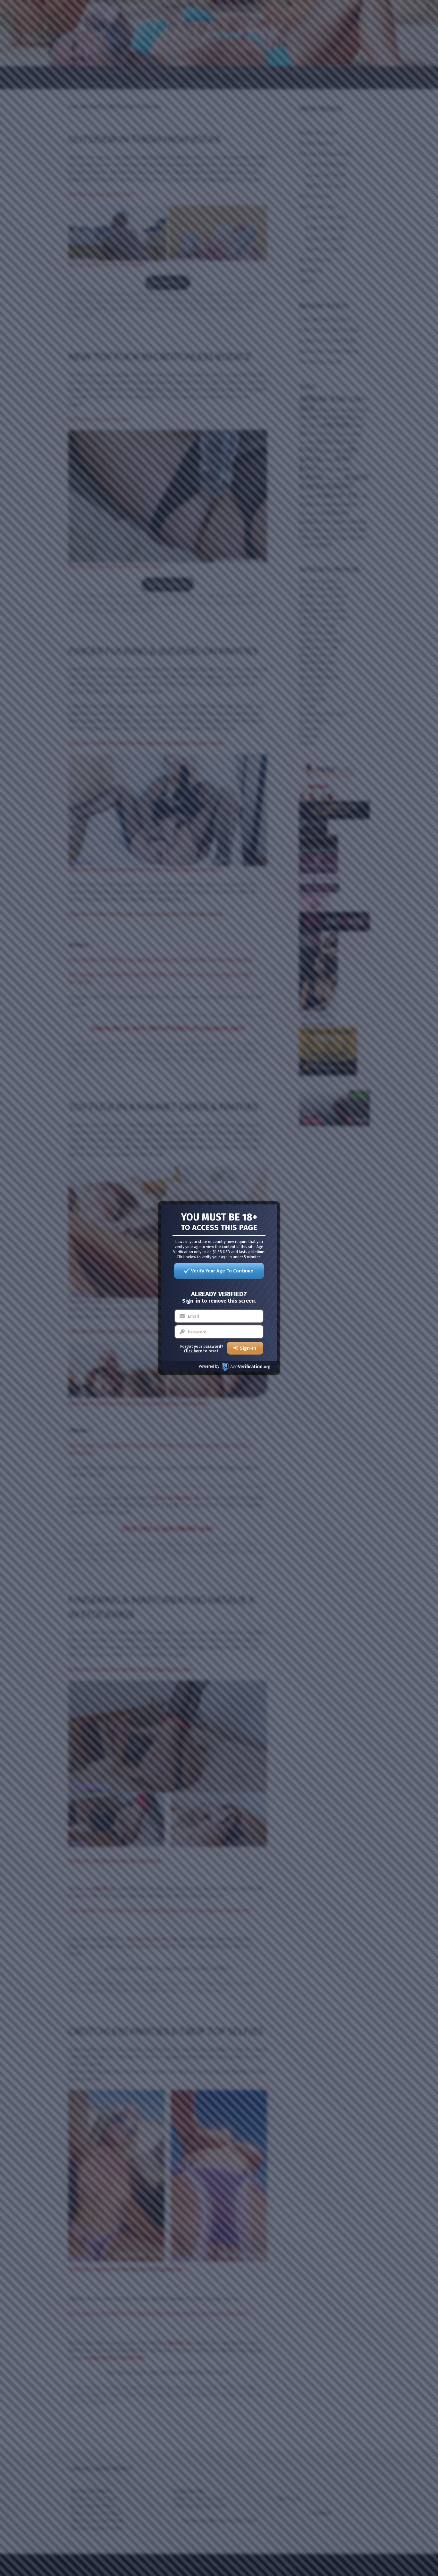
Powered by (209, 1366)
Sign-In (248, 1348)
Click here (193, 1351)
